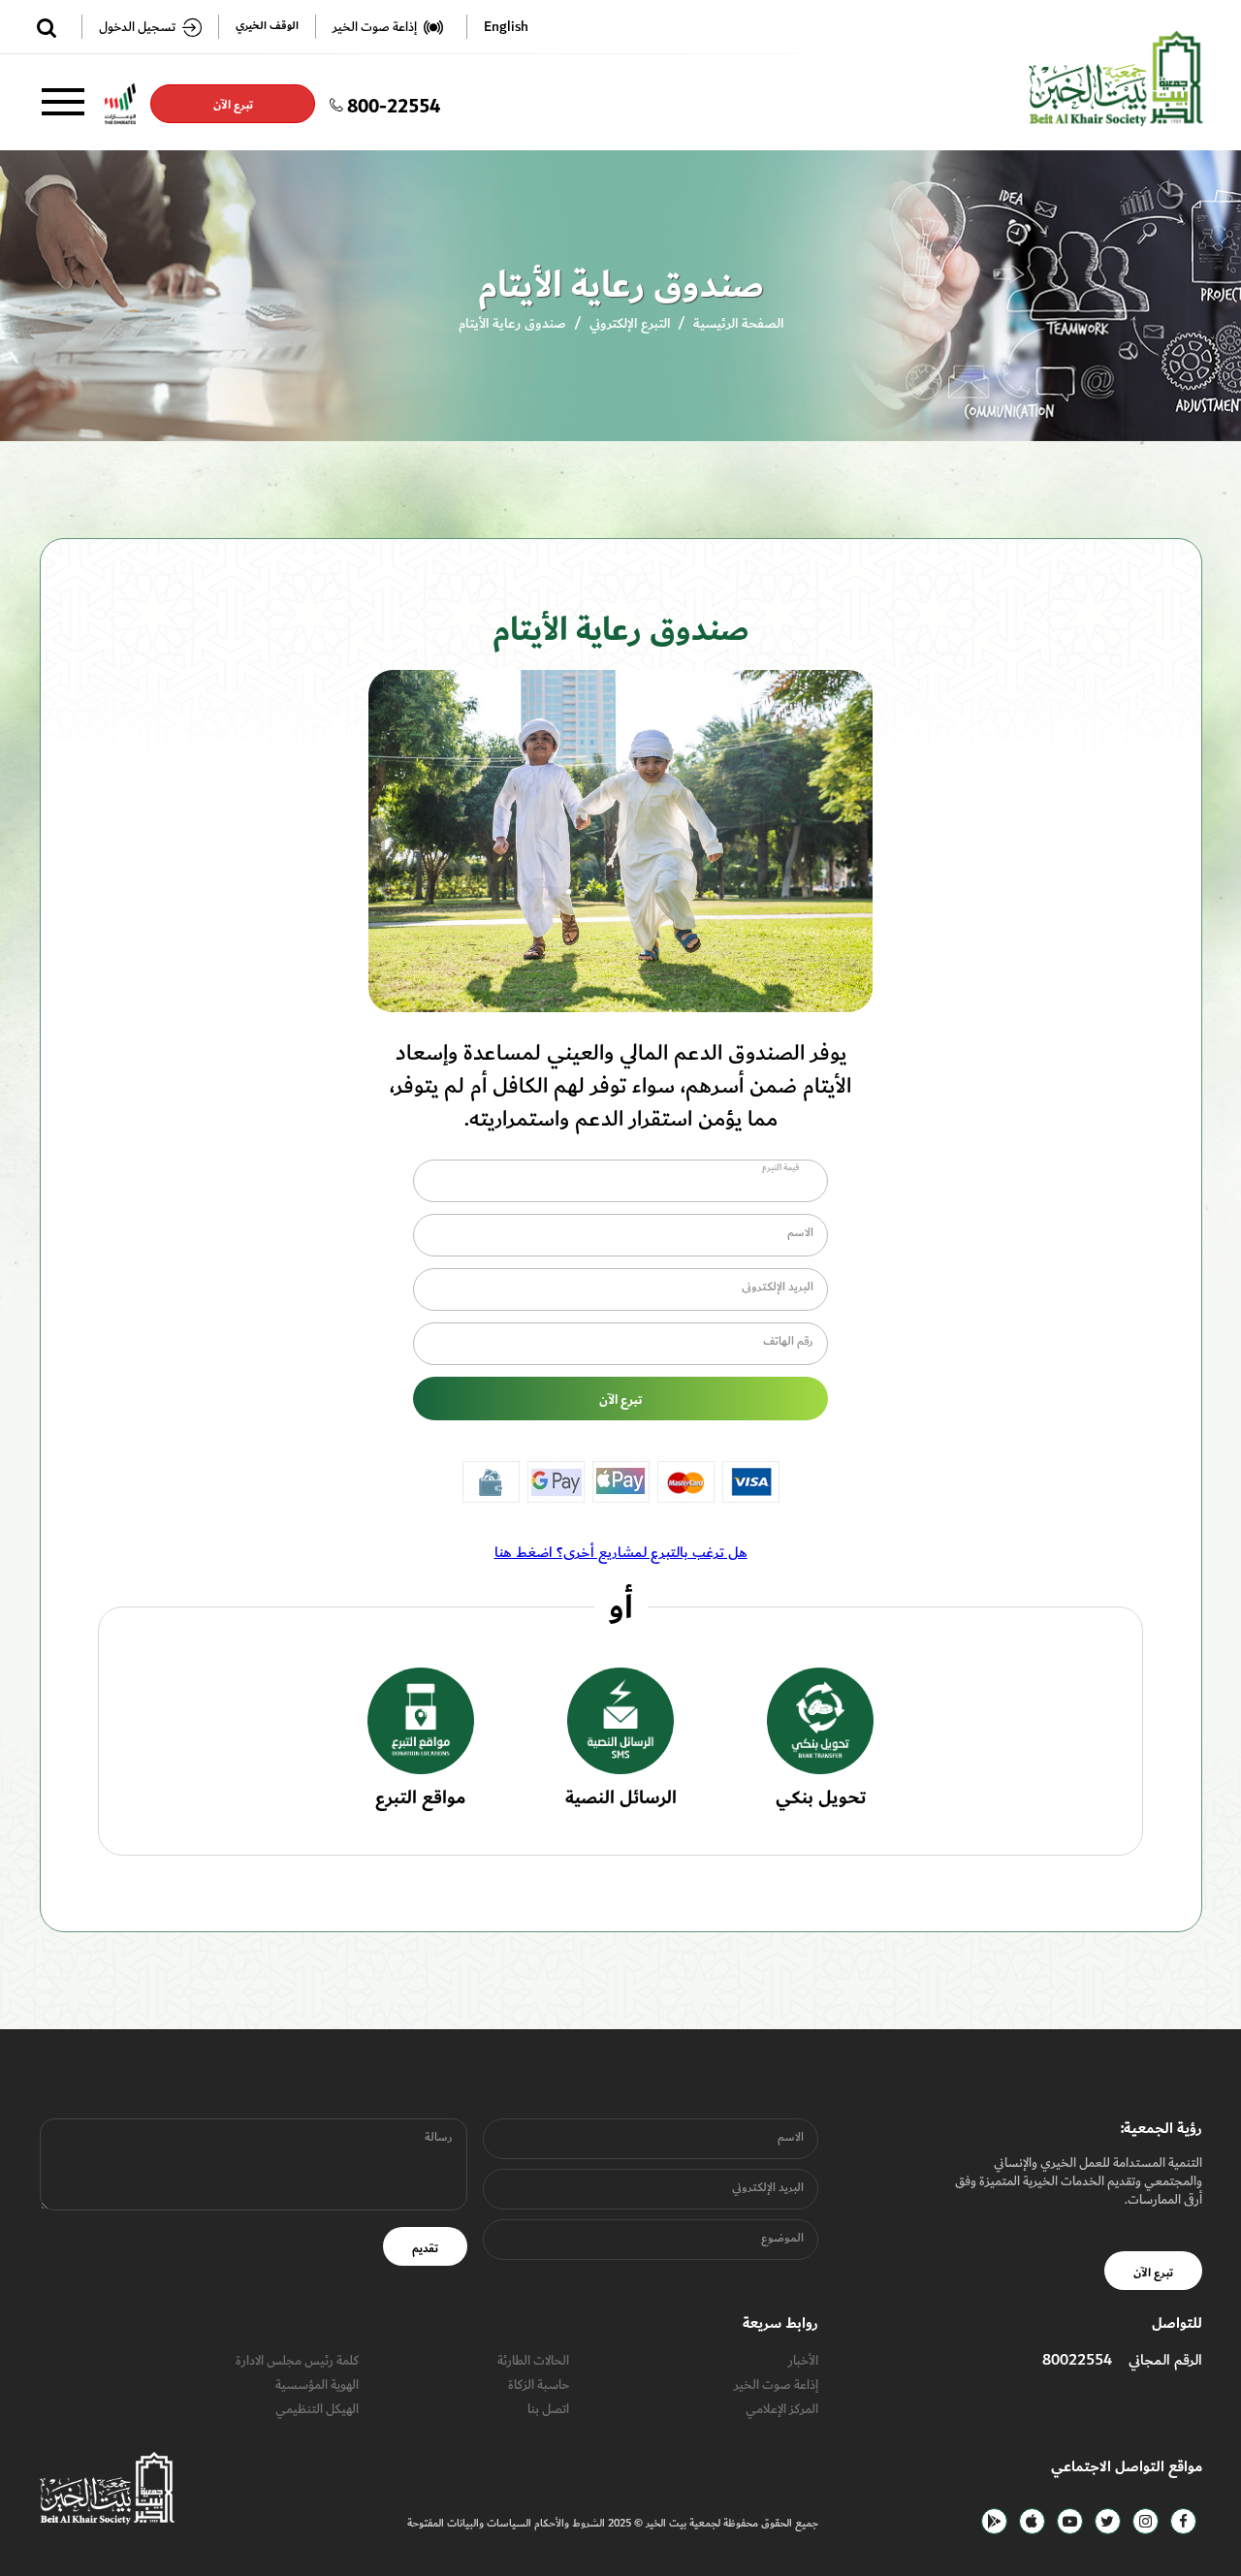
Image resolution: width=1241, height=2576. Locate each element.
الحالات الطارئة (533, 2360)
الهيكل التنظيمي (317, 2410)
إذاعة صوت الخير (776, 2385)
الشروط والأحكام (568, 2524)
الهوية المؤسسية (317, 2385)
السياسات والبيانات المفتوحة (469, 2524)
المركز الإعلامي (782, 2410)
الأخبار (803, 2360)
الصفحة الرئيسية (738, 323)
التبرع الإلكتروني (630, 323)
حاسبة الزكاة (539, 2385)
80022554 (1077, 2360)
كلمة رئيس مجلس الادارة (297, 2360)
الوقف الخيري (267, 27)
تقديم (425, 2248)
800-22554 (394, 104)
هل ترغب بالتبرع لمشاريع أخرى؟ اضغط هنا (621, 1552)
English (506, 27)
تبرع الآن (233, 105)
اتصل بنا (548, 2410)
